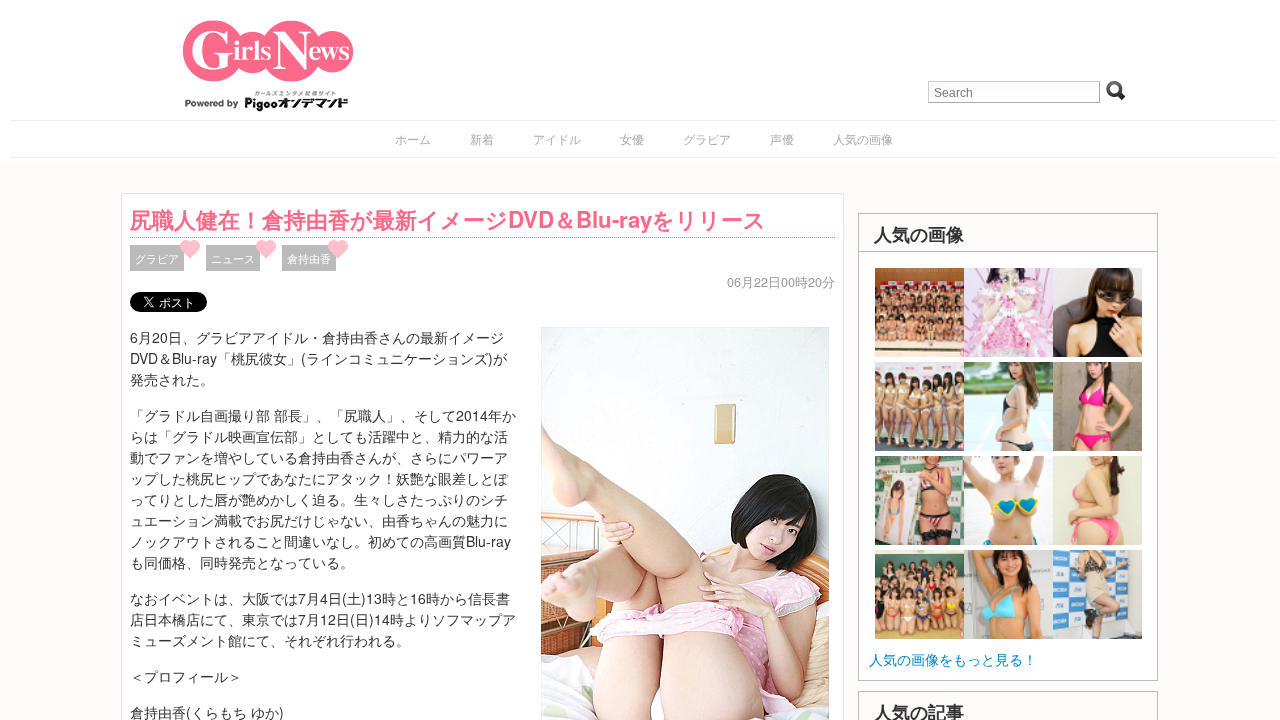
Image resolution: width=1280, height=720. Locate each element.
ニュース (233, 258)
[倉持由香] (685, 541)
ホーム (413, 138)
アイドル (557, 138)
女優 (632, 138)
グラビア (707, 138)
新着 (482, 138)
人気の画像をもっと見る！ (953, 659)
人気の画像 (863, 138)
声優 (782, 138)
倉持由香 (309, 258)
